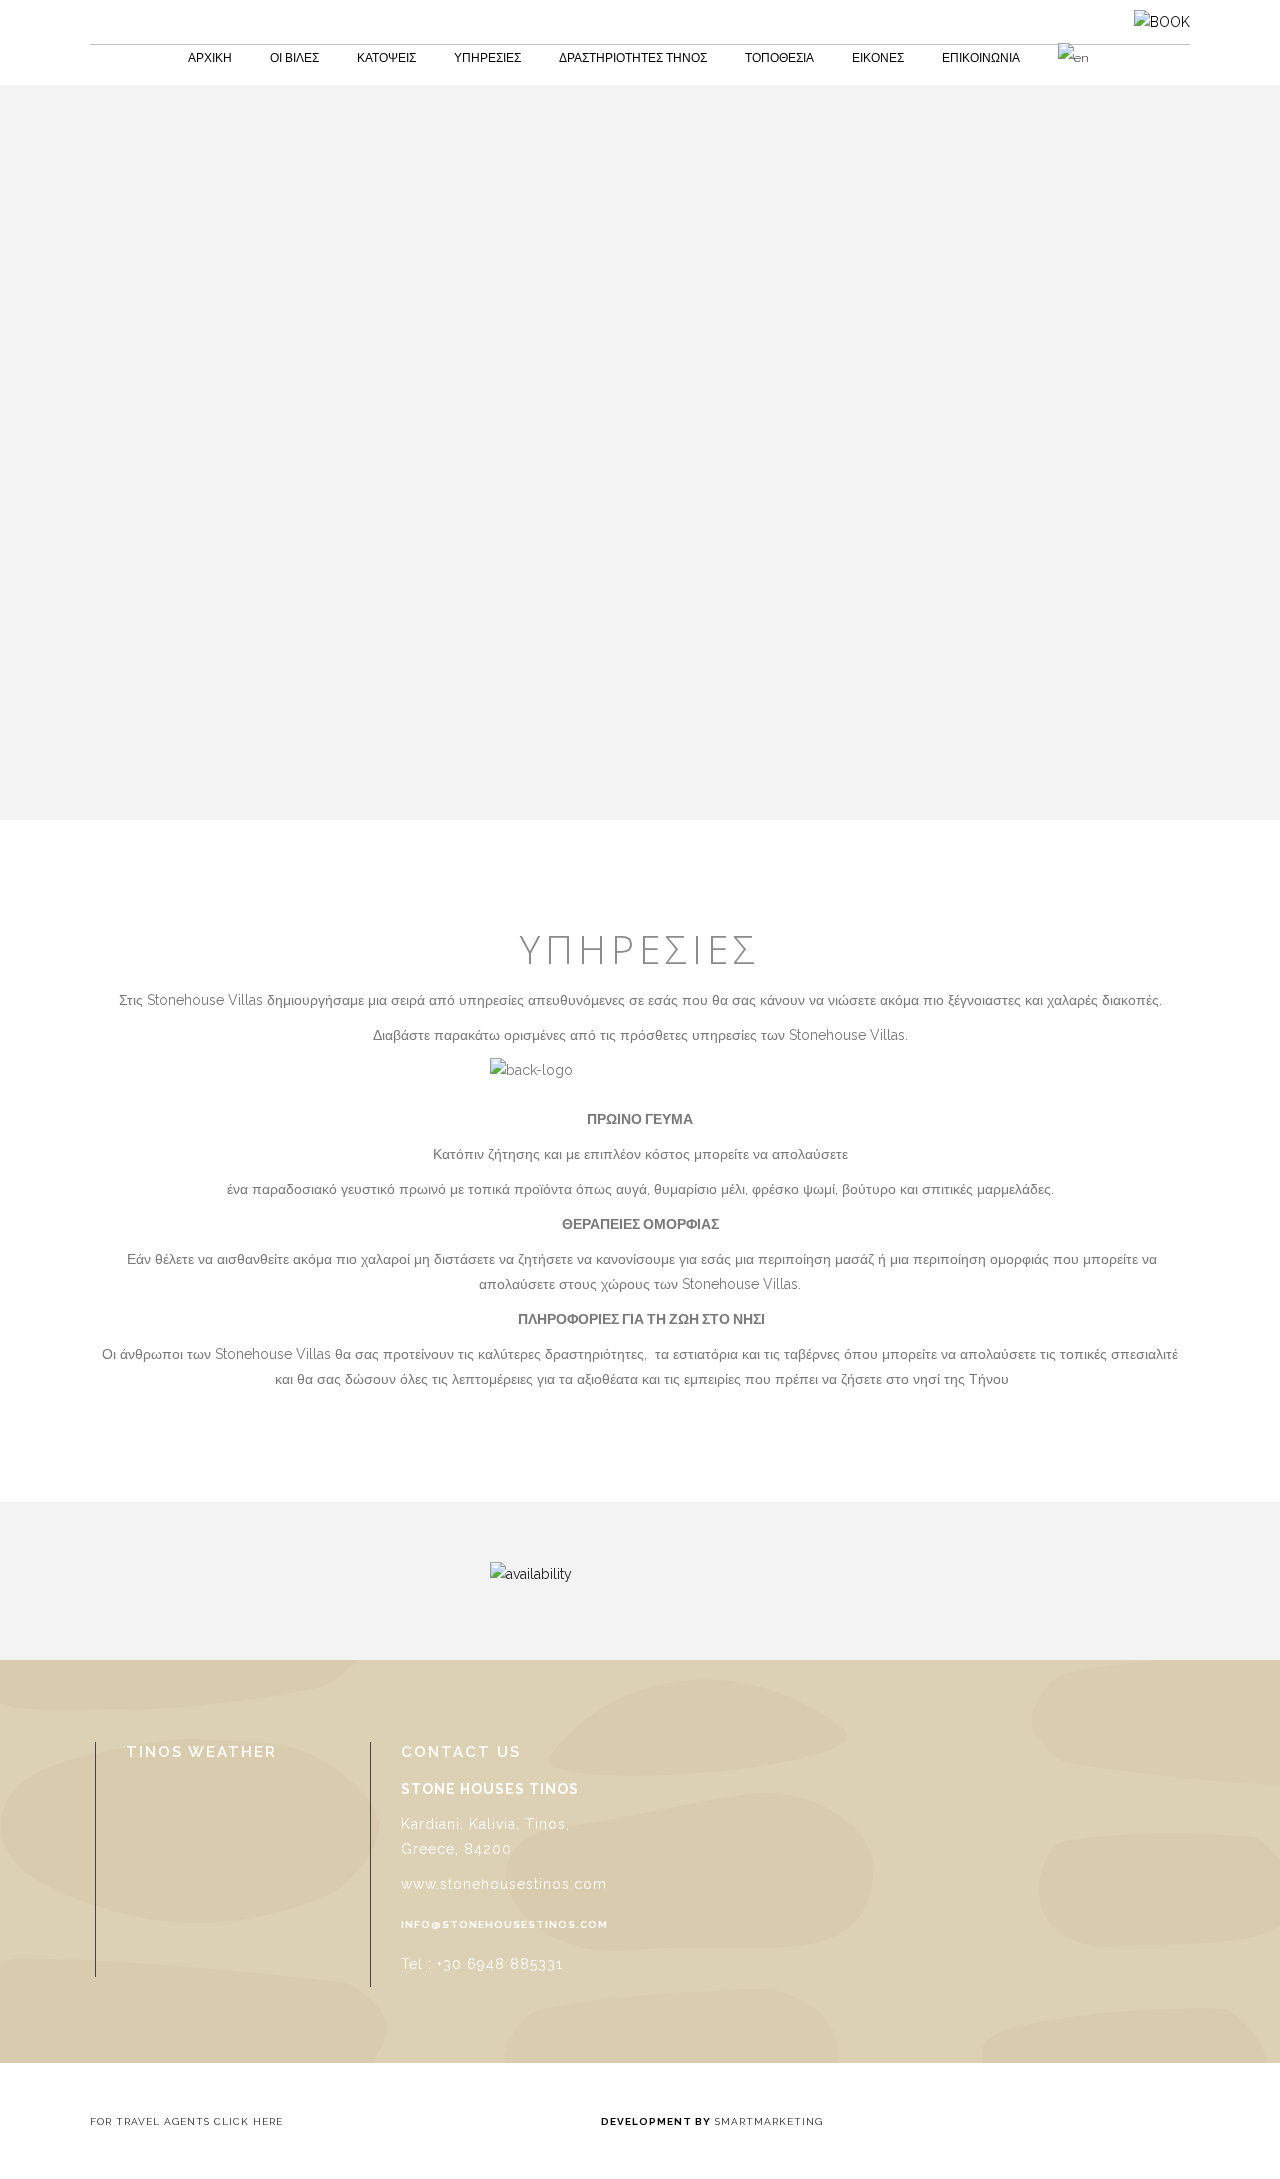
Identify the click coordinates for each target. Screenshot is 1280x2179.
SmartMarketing (767, 2121)
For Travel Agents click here (188, 2121)
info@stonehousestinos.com (504, 1924)
